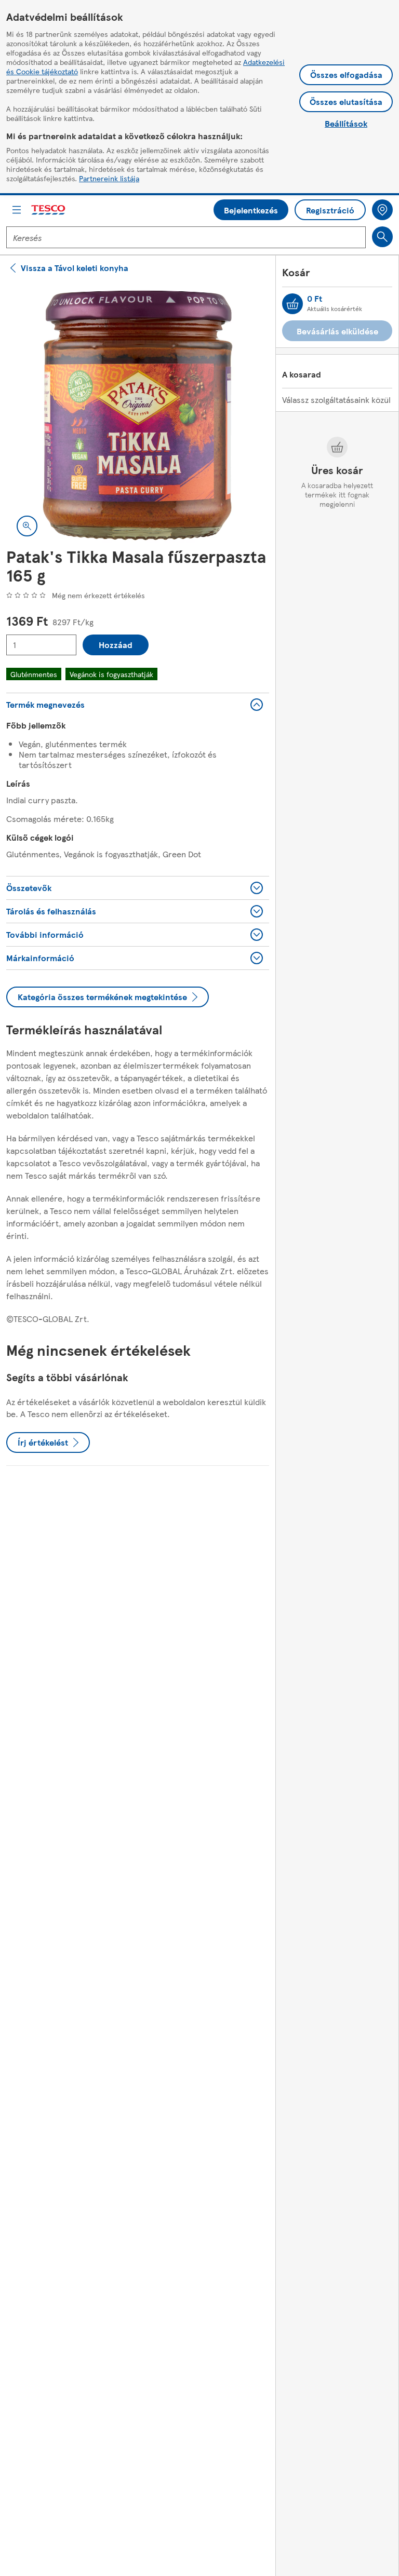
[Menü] (17, 210)
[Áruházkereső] (382, 210)
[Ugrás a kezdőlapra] (49, 210)
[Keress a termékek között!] (382, 237)
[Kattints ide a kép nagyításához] (27, 526)
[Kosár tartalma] (292, 304)
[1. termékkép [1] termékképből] (138, 415)
